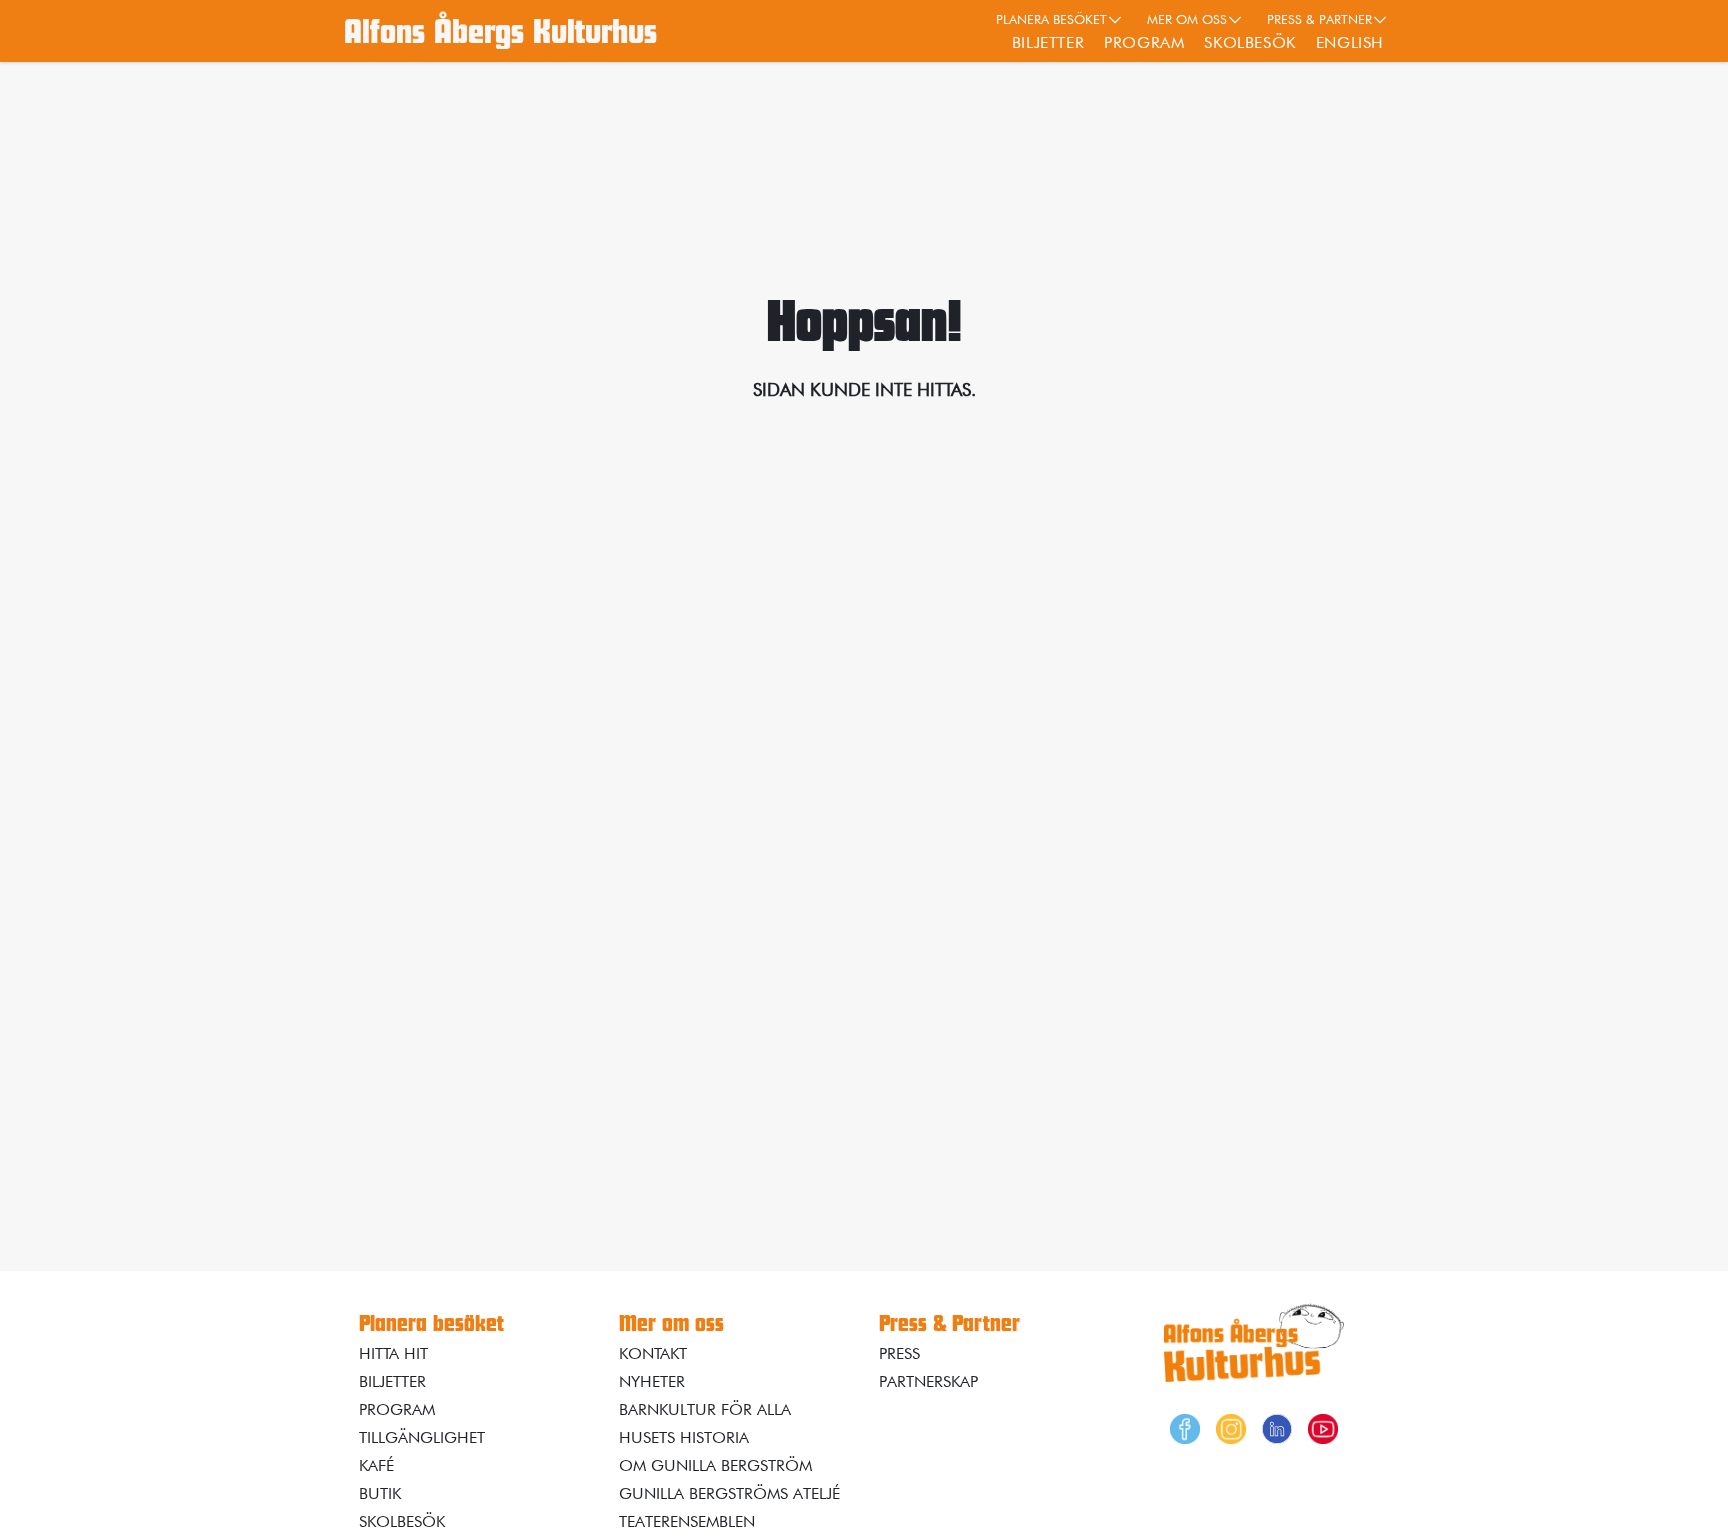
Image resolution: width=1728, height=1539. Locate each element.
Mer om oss (1187, 19)
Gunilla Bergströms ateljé (729, 1493)
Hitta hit (393, 1353)
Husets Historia (684, 1437)
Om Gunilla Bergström (715, 1465)
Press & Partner (1319, 19)
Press (899, 1353)
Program (1144, 42)
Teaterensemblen (687, 1521)
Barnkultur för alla (705, 1409)
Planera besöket (1051, 19)
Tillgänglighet (422, 1437)
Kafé (376, 1465)
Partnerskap (928, 1381)
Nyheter (652, 1381)
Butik (380, 1493)
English (1350, 42)
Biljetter (1048, 42)
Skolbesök (1249, 42)
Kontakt (653, 1353)
